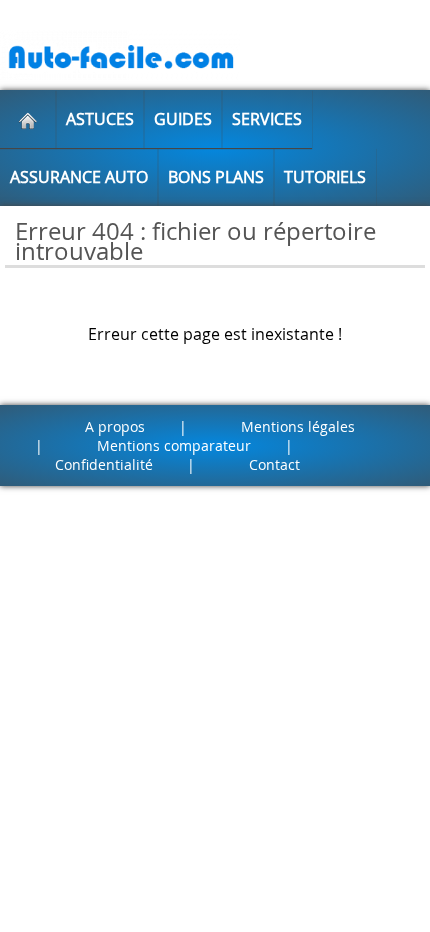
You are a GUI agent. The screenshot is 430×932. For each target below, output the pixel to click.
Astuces (100, 119)
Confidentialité (104, 464)
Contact (274, 464)
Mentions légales (298, 426)
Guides (183, 119)
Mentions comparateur (174, 445)
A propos (115, 426)
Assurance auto (79, 177)
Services (267, 119)
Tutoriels (325, 177)
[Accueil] (28, 119)
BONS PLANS (216, 177)
